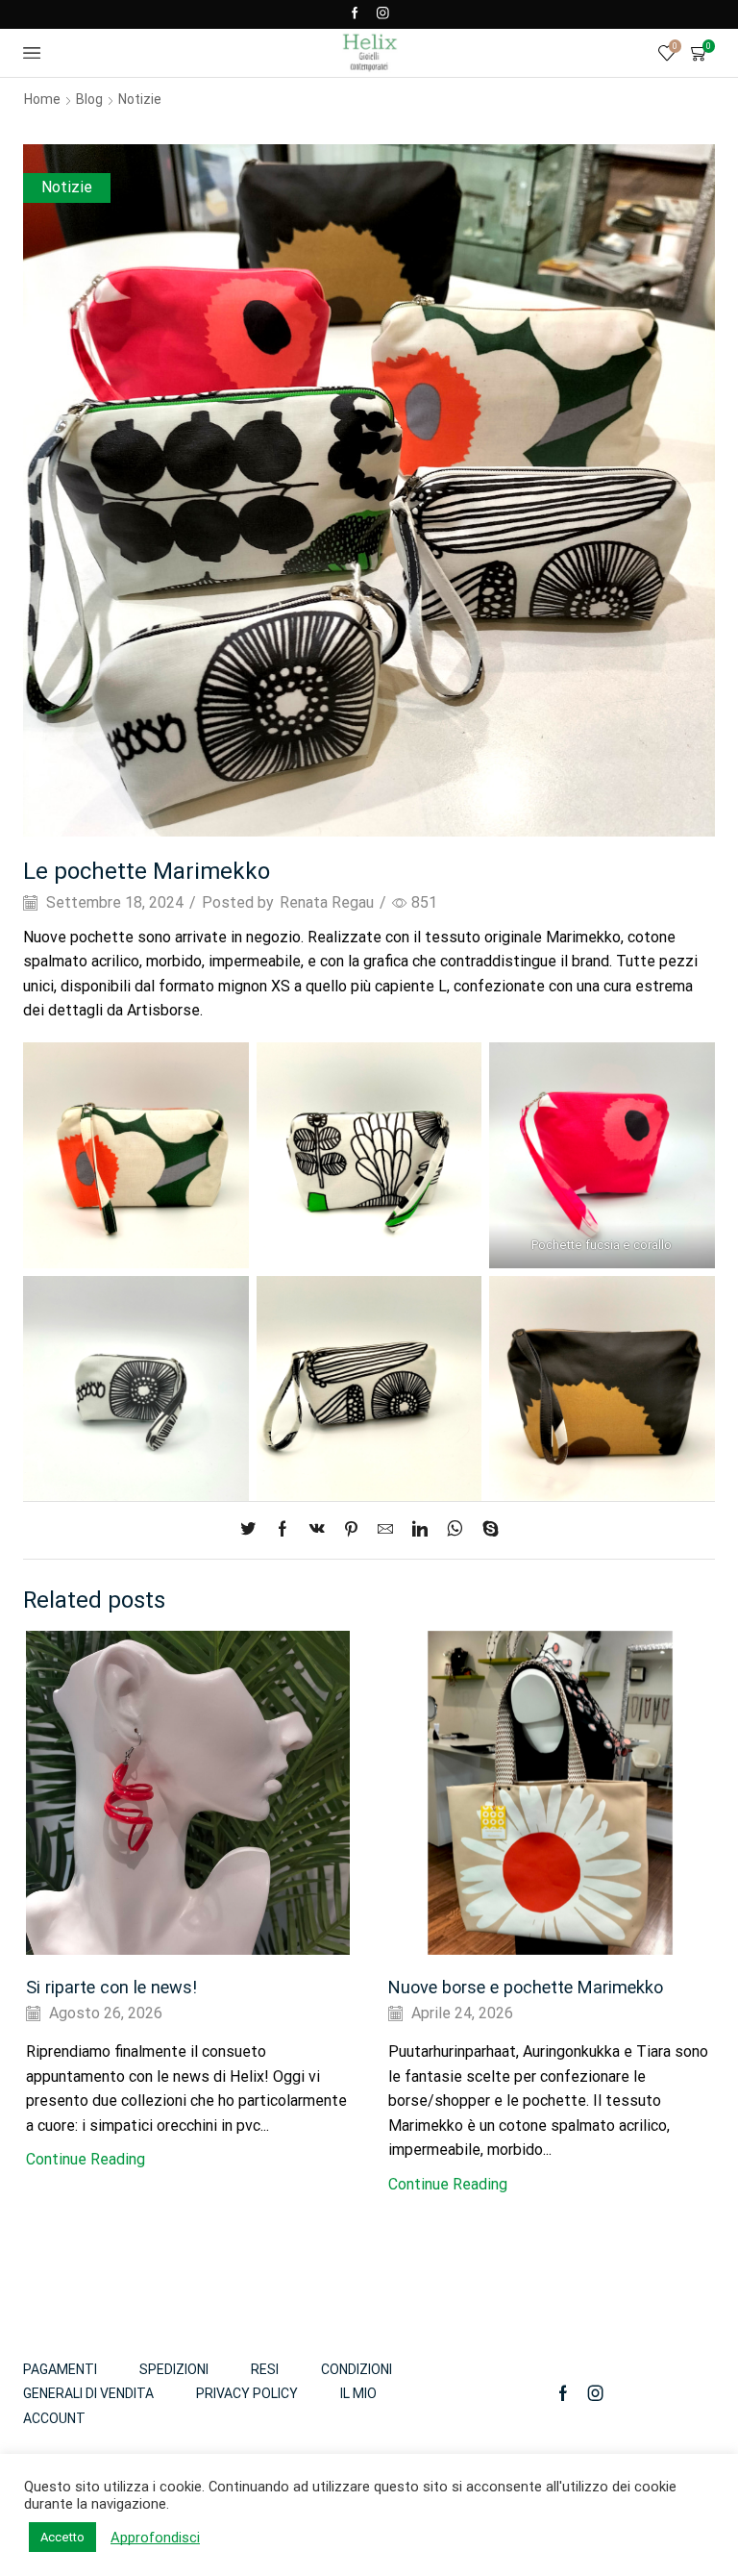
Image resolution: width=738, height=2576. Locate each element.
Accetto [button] (62, 2537)
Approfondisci (155, 2538)
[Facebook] (355, 14)
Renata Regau (327, 902)
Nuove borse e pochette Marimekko (526, 1987)
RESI (265, 2369)
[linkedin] (420, 1530)
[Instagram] (383, 14)
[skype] (486, 1530)
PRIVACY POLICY (247, 2393)
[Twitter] (253, 1530)
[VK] (317, 1530)
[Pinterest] (351, 1530)
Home (42, 99)
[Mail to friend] (385, 1530)
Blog (89, 99)
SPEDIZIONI (174, 2369)
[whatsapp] (455, 1530)
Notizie (140, 99)
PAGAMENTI (60, 2369)
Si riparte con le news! (111, 1987)
